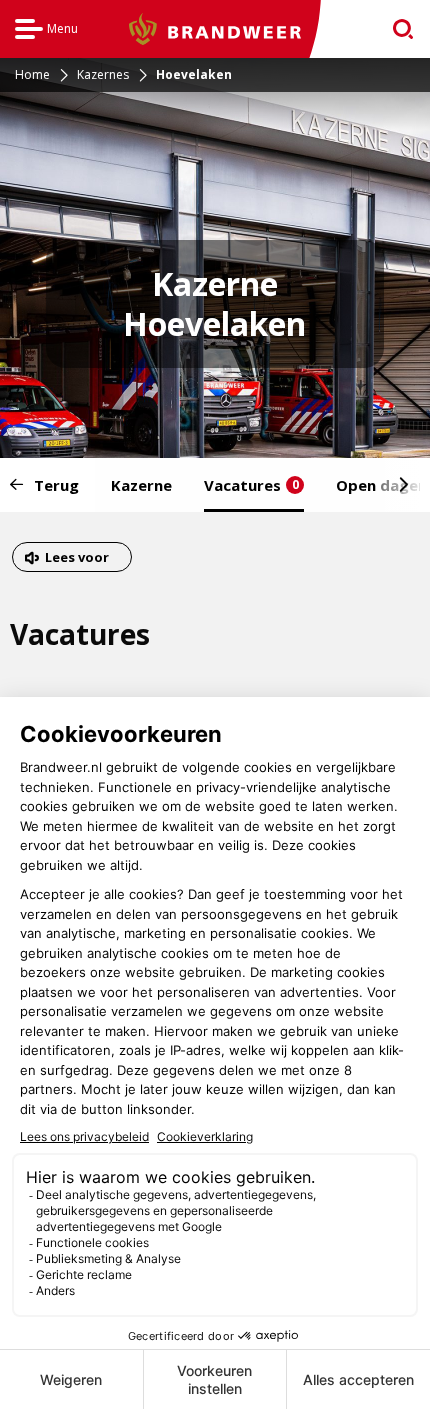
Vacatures (251, 485)
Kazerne (141, 485)
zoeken (396, 29)
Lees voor (76, 559)
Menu (46, 31)
